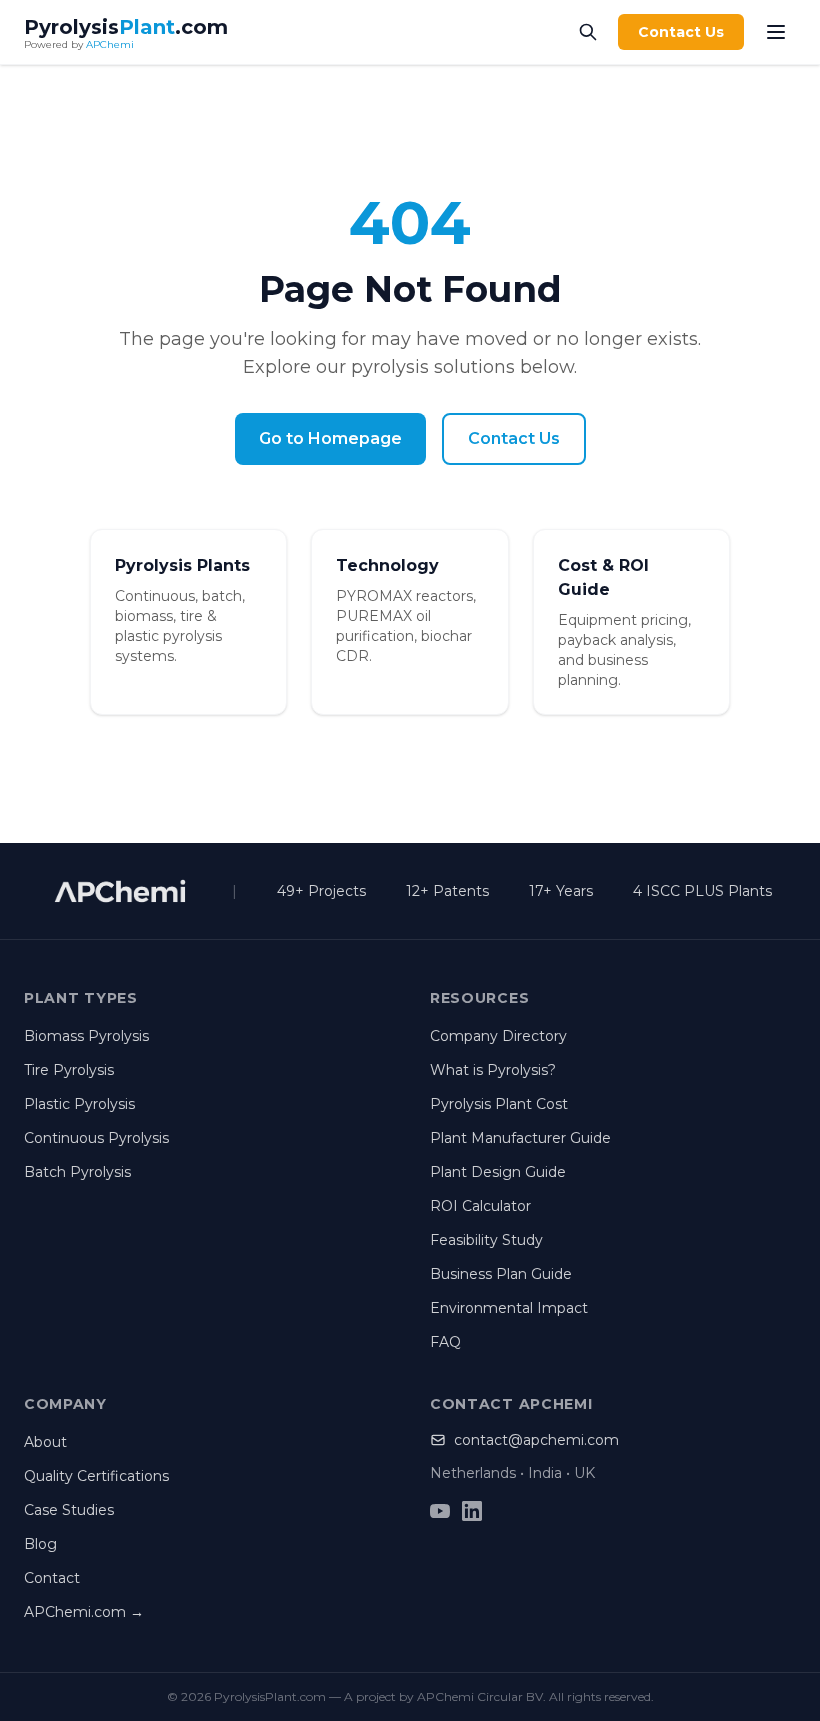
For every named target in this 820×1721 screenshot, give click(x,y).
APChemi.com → (84, 1612)
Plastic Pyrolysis (79, 1104)
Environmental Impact (509, 1308)
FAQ (445, 1342)
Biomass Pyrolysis (86, 1036)
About (45, 1442)
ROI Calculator (480, 1206)
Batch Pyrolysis (77, 1172)
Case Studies (69, 1510)
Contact (52, 1578)
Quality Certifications (96, 1476)
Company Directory (498, 1036)
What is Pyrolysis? (493, 1070)
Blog (40, 1544)
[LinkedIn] (472, 1511)
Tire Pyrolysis (69, 1070)
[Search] (588, 32)
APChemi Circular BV (480, 1696)
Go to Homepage (330, 438)
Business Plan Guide (501, 1274)
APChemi (110, 44)
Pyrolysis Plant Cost (499, 1104)
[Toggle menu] (776, 32)
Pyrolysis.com (126, 27)
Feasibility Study (486, 1240)
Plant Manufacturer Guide (520, 1138)
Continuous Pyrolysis (96, 1138)
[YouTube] (440, 1511)
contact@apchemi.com (536, 1440)
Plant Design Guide (498, 1172)
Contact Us (681, 32)
